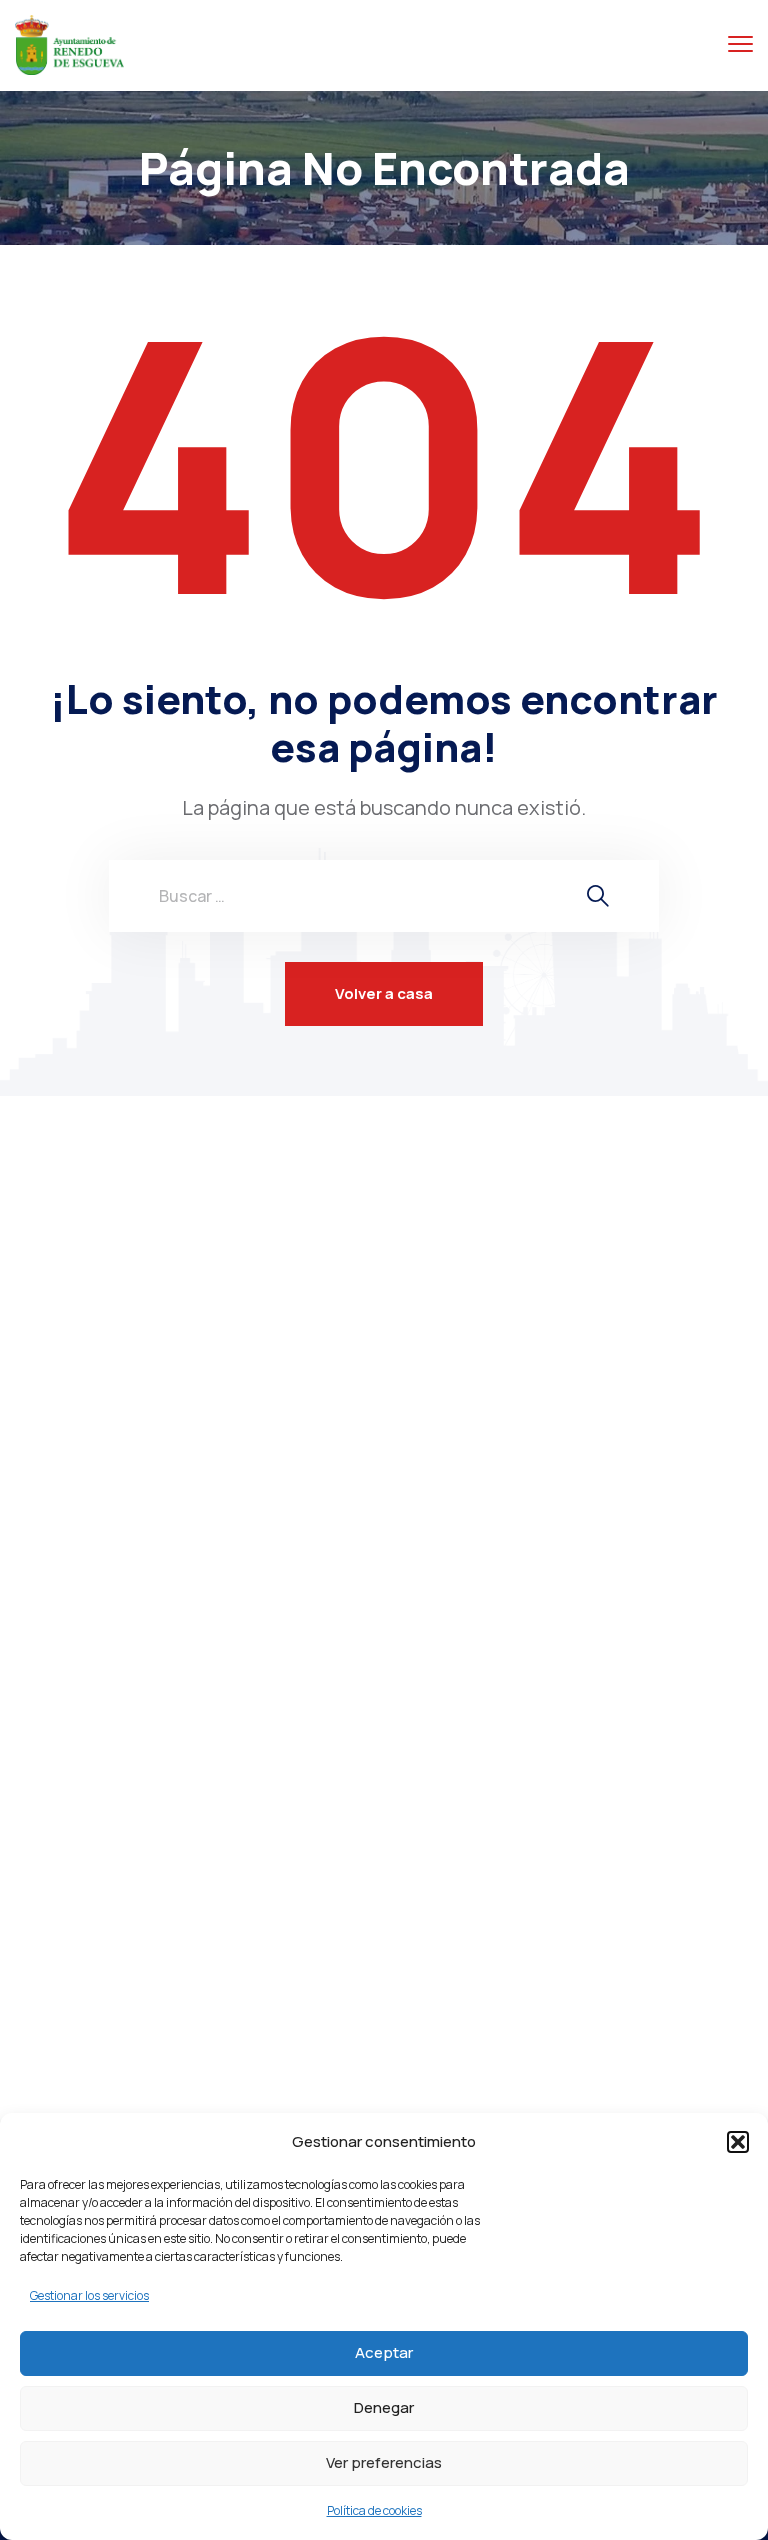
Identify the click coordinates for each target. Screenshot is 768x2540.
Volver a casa (384, 993)
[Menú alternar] (740, 44)
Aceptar (384, 2352)
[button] (738, 2142)
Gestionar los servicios (89, 2295)
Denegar (384, 2407)
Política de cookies (374, 2510)
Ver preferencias (384, 2462)
